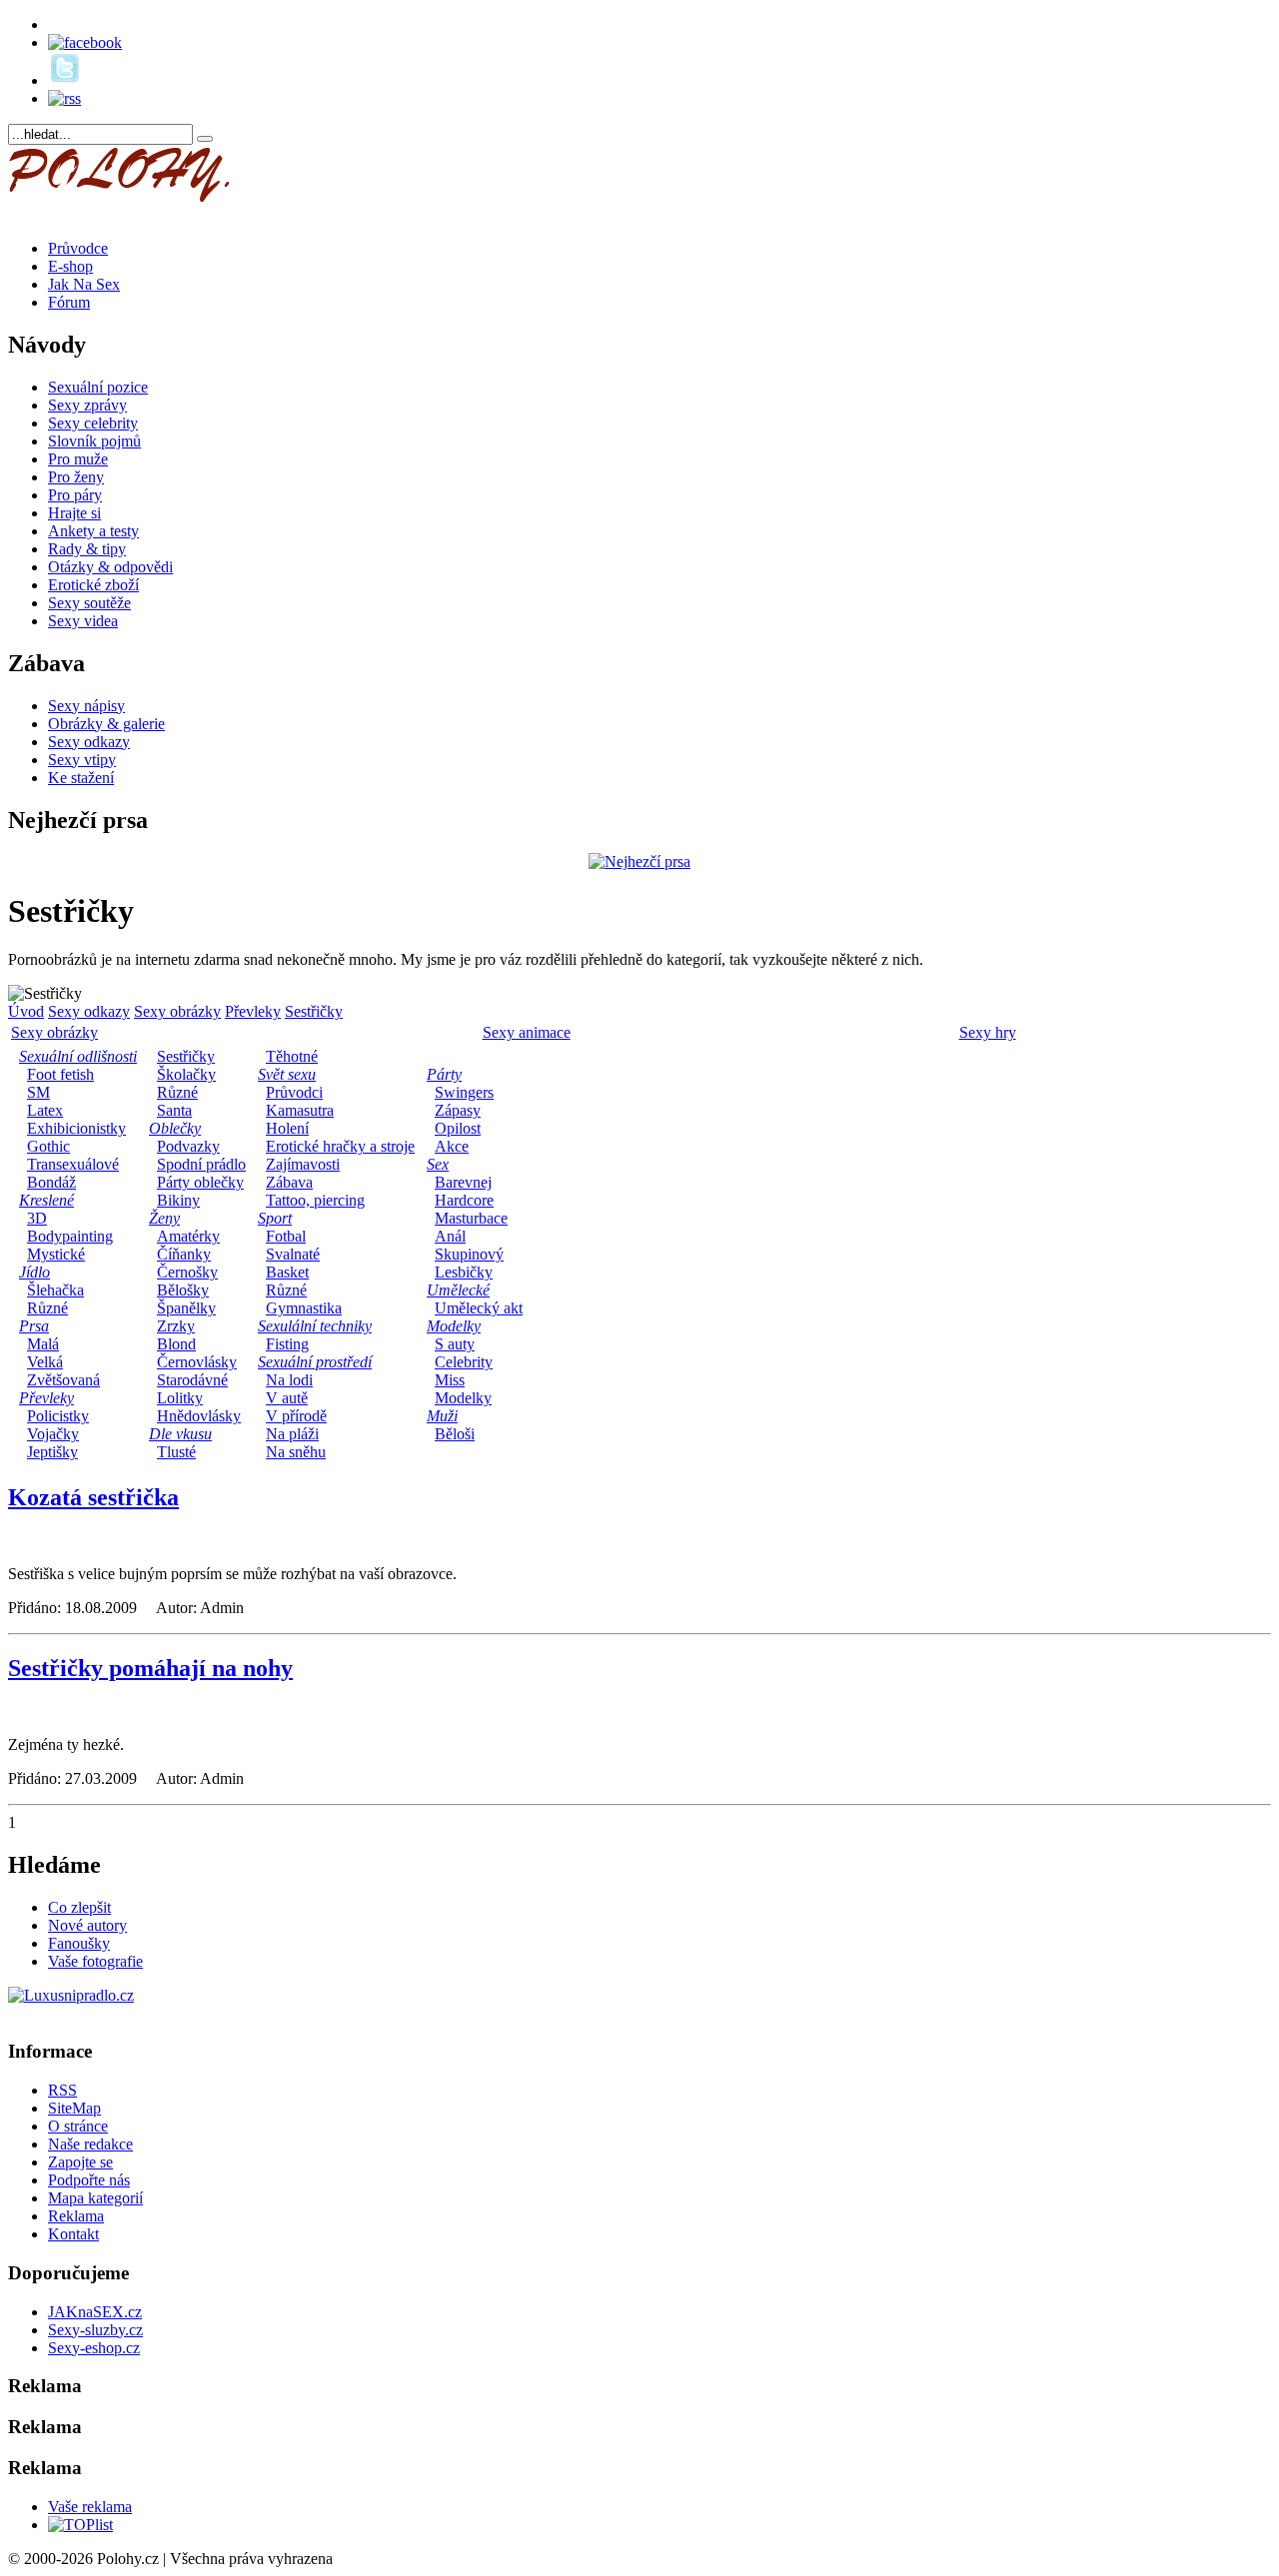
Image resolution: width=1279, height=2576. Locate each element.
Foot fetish (60, 1074)
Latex (45, 1110)
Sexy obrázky (177, 1011)
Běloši (455, 1434)
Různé (47, 1308)
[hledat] (205, 139)
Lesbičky (464, 1272)
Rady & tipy (87, 549)
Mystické (56, 1254)
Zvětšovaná (63, 1380)
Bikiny (178, 1200)
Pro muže (78, 459)
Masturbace (471, 1218)
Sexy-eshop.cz (94, 2348)
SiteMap (74, 2108)
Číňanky (184, 1254)
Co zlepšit (79, 1907)
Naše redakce (90, 2144)
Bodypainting (70, 1236)
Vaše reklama (90, 2507)
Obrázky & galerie (106, 724)
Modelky (463, 1398)
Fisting (287, 1344)
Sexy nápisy (86, 706)
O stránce (78, 2126)
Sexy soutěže (89, 603)
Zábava (289, 1182)
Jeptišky (52, 1452)
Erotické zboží (93, 585)
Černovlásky (197, 1362)
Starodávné (192, 1380)
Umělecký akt (479, 1308)
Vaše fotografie (95, 1961)
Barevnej (463, 1182)
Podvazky (188, 1146)
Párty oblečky (200, 1182)
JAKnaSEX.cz (95, 2312)
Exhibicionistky (76, 1128)
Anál (450, 1236)
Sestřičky (314, 1011)
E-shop (70, 266)
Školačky (186, 1074)
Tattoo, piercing (315, 1200)
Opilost (458, 1128)
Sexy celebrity (93, 423)
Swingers (464, 1092)
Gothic (48, 1146)
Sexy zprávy (87, 405)
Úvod (26, 1011)
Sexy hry (988, 1032)
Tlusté (176, 1452)
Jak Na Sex (84, 284)
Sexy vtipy (82, 760)
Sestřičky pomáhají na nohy (150, 1668)
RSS (62, 2090)
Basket (287, 1272)
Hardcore (464, 1200)
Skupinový (469, 1254)
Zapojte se (80, 2162)
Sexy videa (83, 621)
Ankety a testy (93, 531)
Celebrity (464, 1362)
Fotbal (286, 1236)
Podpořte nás (89, 2180)
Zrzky (176, 1326)
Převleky (253, 1011)
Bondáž (51, 1182)
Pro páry (75, 495)
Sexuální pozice (98, 387)
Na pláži (292, 1434)
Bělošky (183, 1290)
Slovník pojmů (94, 441)
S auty (455, 1344)
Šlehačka (55, 1290)
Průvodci (294, 1092)
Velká (45, 1362)
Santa (174, 1110)
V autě (287, 1398)
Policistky (58, 1416)
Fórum (69, 302)
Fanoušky (79, 1943)
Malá (43, 1344)
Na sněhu (296, 1452)
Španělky (186, 1308)
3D (37, 1218)
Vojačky (53, 1434)
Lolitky (180, 1398)
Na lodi (289, 1380)
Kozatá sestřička (93, 1497)
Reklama (76, 2216)
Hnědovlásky (199, 1416)
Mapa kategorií (95, 2198)
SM (38, 1092)
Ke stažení (81, 778)
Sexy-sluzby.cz (95, 2330)
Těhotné (292, 1056)
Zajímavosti (303, 1164)
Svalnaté (293, 1254)
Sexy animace (527, 1032)
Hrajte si (74, 513)
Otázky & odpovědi (110, 567)
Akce (452, 1146)
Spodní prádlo (201, 1164)
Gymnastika (304, 1308)
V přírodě (296, 1416)
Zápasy (458, 1110)
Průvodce (78, 248)
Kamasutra (300, 1110)
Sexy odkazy (89, 742)
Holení (287, 1128)
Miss (450, 1380)
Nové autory (87, 1925)
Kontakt (73, 2234)
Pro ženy (76, 477)
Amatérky (188, 1236)
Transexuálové (73, 1164)
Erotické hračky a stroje (340, 1146)
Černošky (187, 1272)
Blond (176, 1344)
